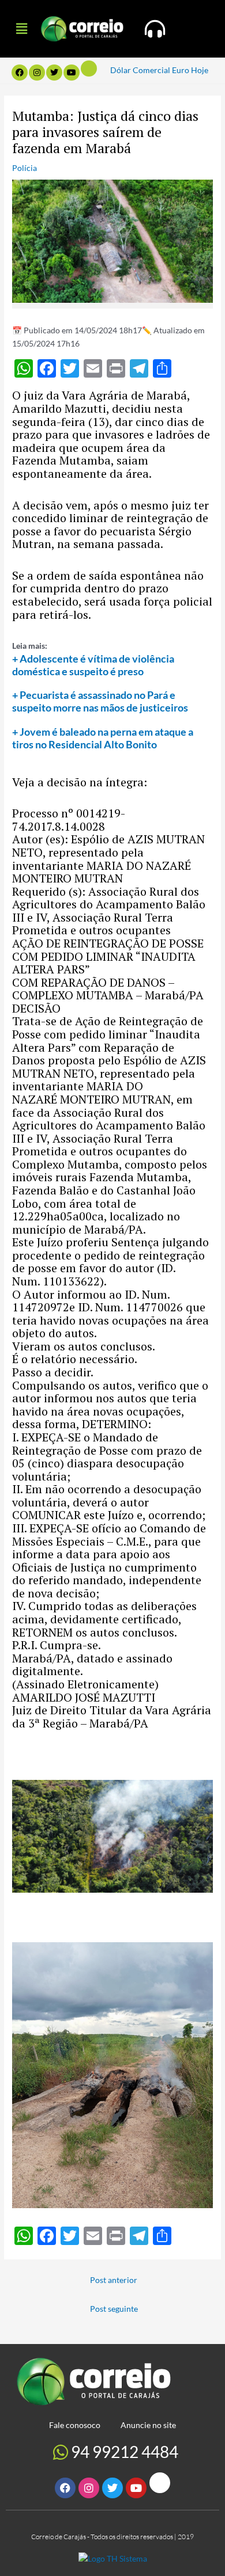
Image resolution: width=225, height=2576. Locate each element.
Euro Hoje (190, 70)
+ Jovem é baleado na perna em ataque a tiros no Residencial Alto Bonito (103, 738)
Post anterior (114, 2280)
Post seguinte (114, 2309)
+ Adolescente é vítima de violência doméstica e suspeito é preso (93, 665)
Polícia (25, 168)
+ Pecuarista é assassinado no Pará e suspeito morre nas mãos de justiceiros (100, 701)
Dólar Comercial (140, 70)
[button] (21, 28)
